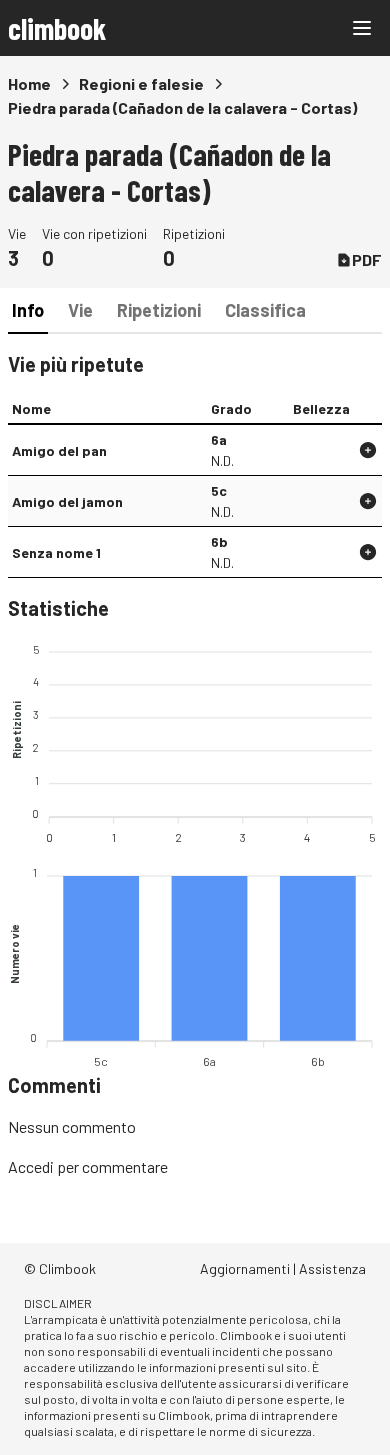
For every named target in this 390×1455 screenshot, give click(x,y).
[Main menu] (362, 28)
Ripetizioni (159, 310)
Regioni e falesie (141, 83)
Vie (80, 310)
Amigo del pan (59, 450)
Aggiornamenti (245, 1268)
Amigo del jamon (67, 501)
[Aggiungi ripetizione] (368, 450)
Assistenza (332, 1268)
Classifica (265, 310)
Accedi (31, 1166)
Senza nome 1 (56, 552)
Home (29, 83)
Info (28, 310)
